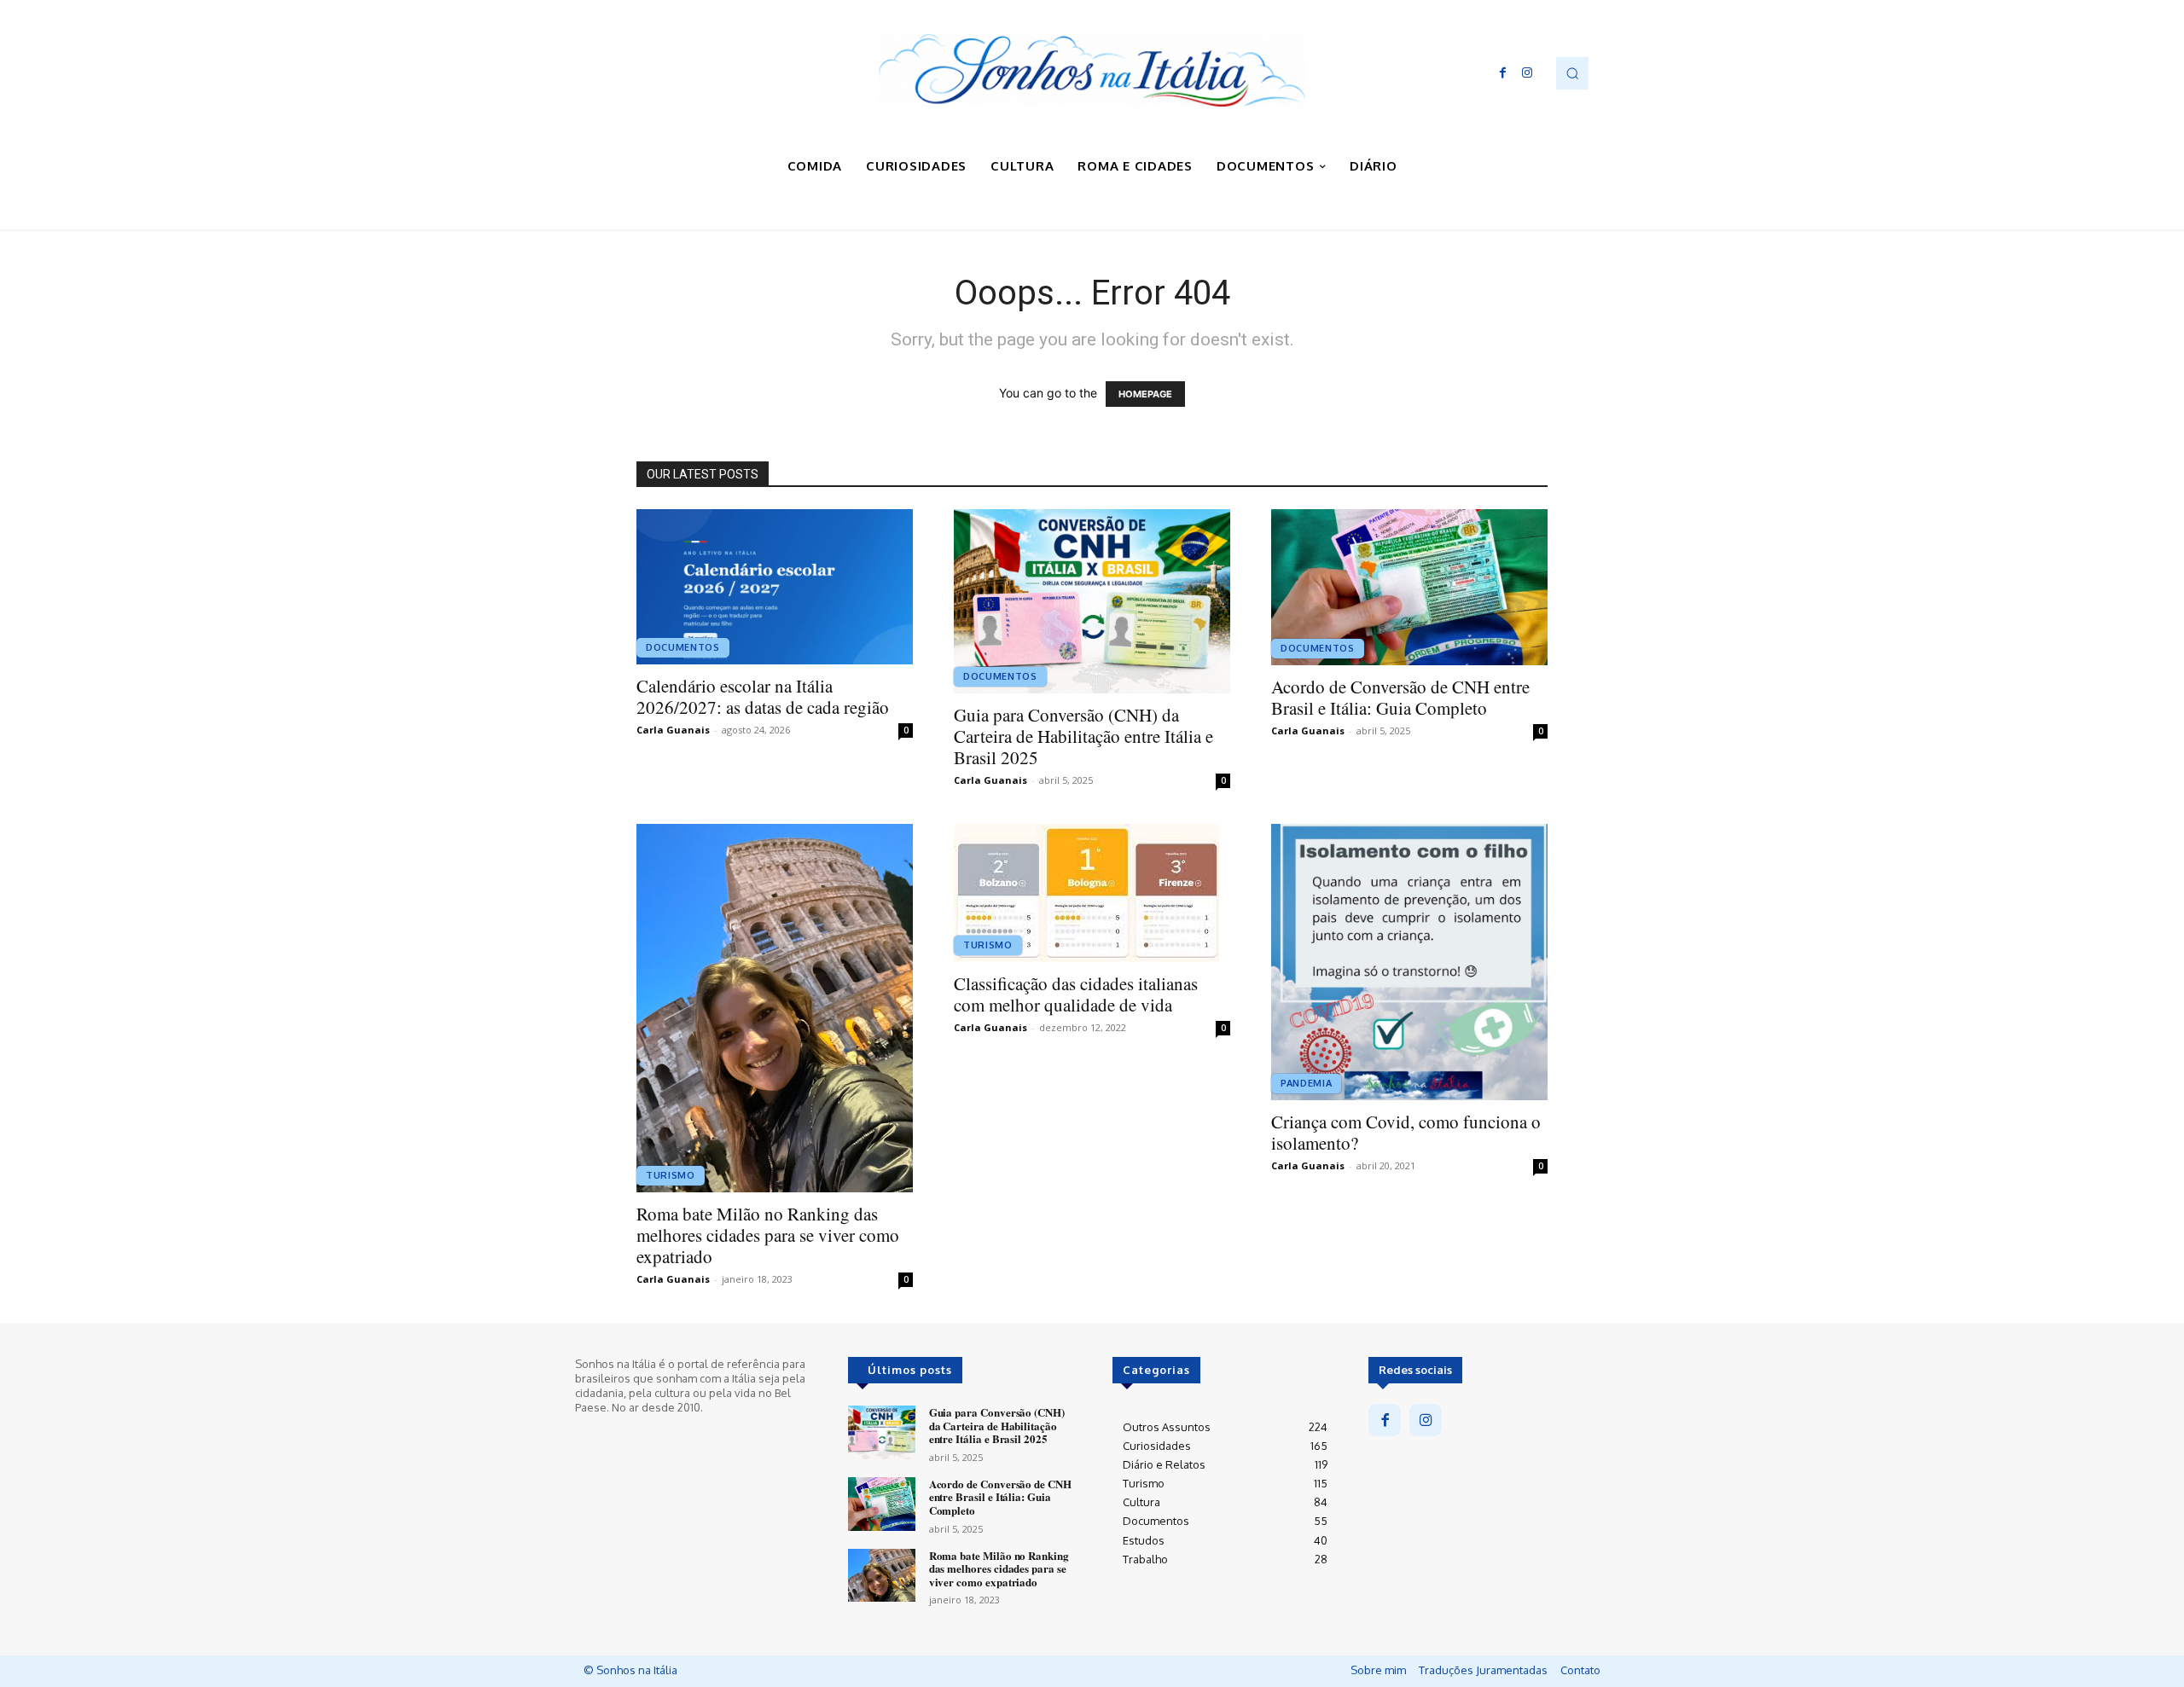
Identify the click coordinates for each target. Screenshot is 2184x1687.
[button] (1572, 72)
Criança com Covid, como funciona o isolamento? (1406, 1132)
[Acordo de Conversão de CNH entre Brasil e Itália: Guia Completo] (1409, 587)
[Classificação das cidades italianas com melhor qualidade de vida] (1092, 893)
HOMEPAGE (1145, 394)
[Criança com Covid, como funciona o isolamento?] (1409, 962)
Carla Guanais (673, 730)
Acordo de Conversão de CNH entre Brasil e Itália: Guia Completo (1400, 697)
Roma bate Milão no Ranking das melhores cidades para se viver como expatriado (768, 1235)
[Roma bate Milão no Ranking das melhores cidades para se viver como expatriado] (775, 1008)
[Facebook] (1503, 73)
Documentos (683, 647)
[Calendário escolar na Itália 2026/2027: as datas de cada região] (775, 587)
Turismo (671, 1175)
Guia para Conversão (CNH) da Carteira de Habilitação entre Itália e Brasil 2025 (1083, 736)
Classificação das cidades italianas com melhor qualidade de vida (1076, 994)
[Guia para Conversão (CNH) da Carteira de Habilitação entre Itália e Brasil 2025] (1092, 601)
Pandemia (1306, 1083)
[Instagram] (1527, 73)
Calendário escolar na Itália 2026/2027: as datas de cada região (763, 696)
